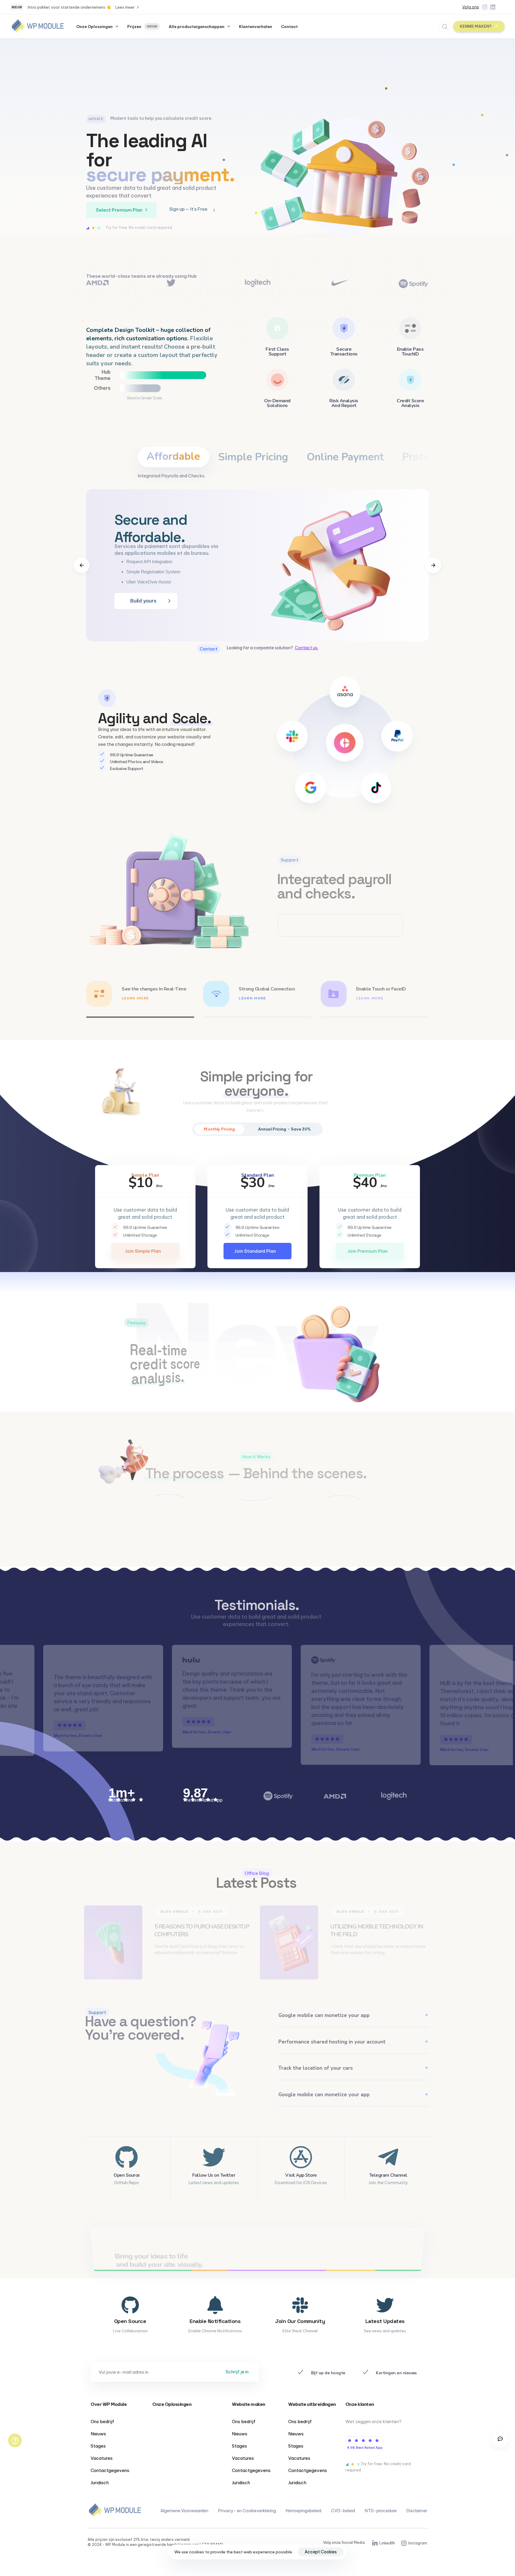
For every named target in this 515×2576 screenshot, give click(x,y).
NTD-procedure (381, 2511)
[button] (443, 27)
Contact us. (307, 648)
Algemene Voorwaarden (184, 2511)
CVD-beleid (343, 2511)
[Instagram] (485, 7)
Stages (98, 2446)
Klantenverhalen (256, 27)
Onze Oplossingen (94, 27)
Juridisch (100, 2483)
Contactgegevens (110, 2470)
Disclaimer (417, 2511)
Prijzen (142, 27)
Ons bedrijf (102, 2421)
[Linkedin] (493, 7)
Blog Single (176, 1910)
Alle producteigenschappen (197, 27)
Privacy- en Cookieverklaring (247, 2511)
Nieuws (98, 2434)
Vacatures (102, 2458)
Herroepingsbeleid (304, 2511)
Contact (289, 27)
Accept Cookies (321, 2552)
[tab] (173, 457)
